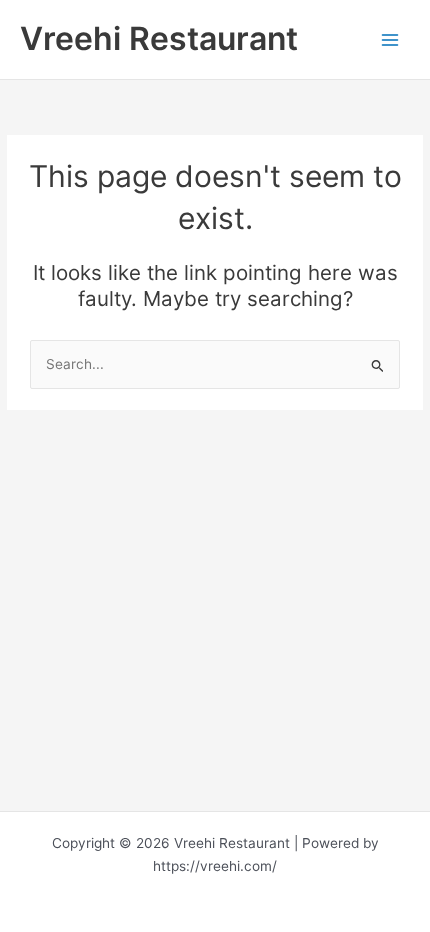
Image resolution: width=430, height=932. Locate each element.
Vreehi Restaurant (159, 38)
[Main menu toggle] (390, 39)
